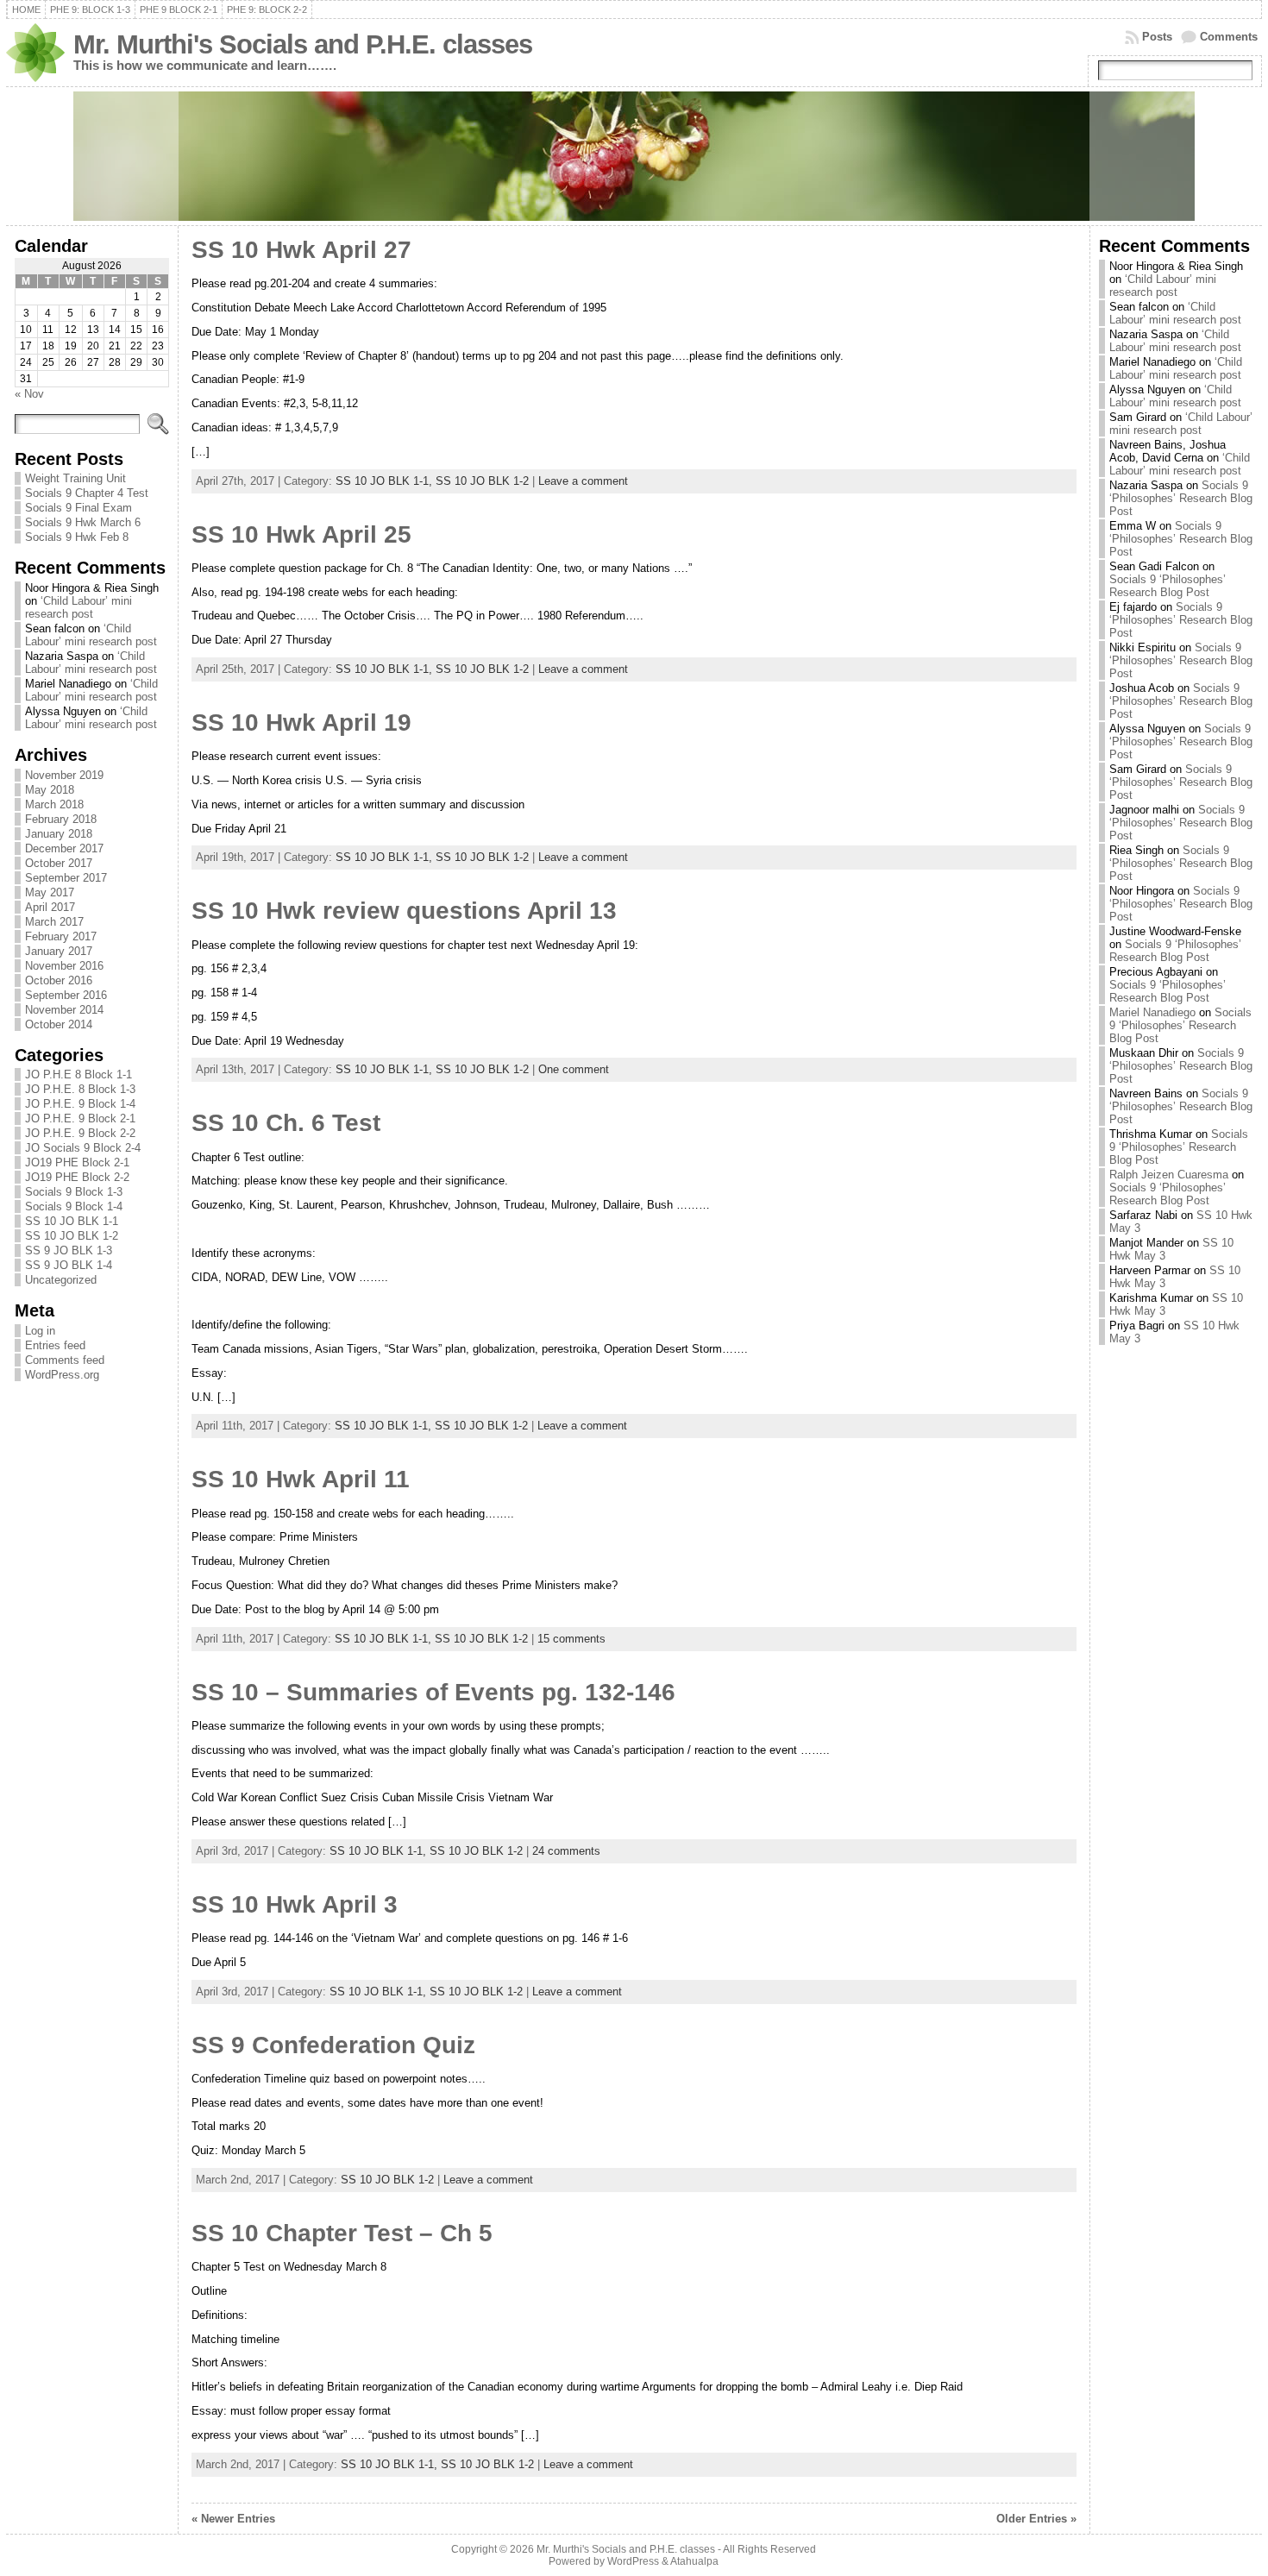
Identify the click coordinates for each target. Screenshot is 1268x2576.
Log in (40, 1331)
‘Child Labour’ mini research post (78, 607)
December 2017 (64, 848)
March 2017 (54, 922)
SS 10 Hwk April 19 (301, 723)
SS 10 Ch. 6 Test (286, 1123)
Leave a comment (583, 481)
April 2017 (50, 907)
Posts (1157, 37)
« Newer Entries (233, 2519)
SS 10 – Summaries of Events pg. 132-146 (433, 1692)
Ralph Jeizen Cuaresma (1169, 1175)
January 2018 (59, 834)
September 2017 (66, 878)
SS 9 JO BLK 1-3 (69, 1250)
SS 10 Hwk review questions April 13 (404, 911)
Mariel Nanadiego (1152, 1012)
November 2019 (64, 775)
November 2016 (64, 966)
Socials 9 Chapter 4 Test (87, 493)
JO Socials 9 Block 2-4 (83, 1148)
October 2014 (59, 1024)
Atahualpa (694, 2561)
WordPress (633, 2561)
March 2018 (54, 804)
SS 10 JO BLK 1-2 (72, 1236)
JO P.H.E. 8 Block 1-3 (80, 1089)
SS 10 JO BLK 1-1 (72, 1221)
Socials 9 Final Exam (78, 508)
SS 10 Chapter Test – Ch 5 (342, 2233)
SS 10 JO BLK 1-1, (386, 481)
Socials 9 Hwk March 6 (83, 522)
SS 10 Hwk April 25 (301, 534)
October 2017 (59, 863)
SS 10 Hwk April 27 (301, 250)
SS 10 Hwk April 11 (301, 1479)
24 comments (566, 1851)
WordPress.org (62, 1375)
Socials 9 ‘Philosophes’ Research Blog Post (1181, 498)
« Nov (29, 394)
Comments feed (65, 1360)
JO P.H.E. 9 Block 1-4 (80, 1104)
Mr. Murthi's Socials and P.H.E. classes (303, 44)
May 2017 (50, 892)
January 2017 (59, 951)
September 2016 (66, 995)
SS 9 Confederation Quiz (333, 2045)
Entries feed (55, 1345)
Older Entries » (1036, 2519)
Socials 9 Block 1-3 (74, 1192)
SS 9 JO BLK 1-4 (69, 1265)
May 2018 (50, 790)
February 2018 (61, 819)
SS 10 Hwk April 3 (295, 1904)
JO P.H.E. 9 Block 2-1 (80, 1118)
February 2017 (61, 936)
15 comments (571, 1639)
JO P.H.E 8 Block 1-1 (78, 1074)
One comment (574, 1069)
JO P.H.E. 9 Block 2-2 (80, 1133)
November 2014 (64, 1010)
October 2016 (59, 980)
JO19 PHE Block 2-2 (77, 1177)
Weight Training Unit (75, 478)
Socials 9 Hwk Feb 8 (77, 537)
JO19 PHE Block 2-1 (77, 1162)
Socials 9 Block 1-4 (74, 1206)
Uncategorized (61, 1280)
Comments (1229, 37)
